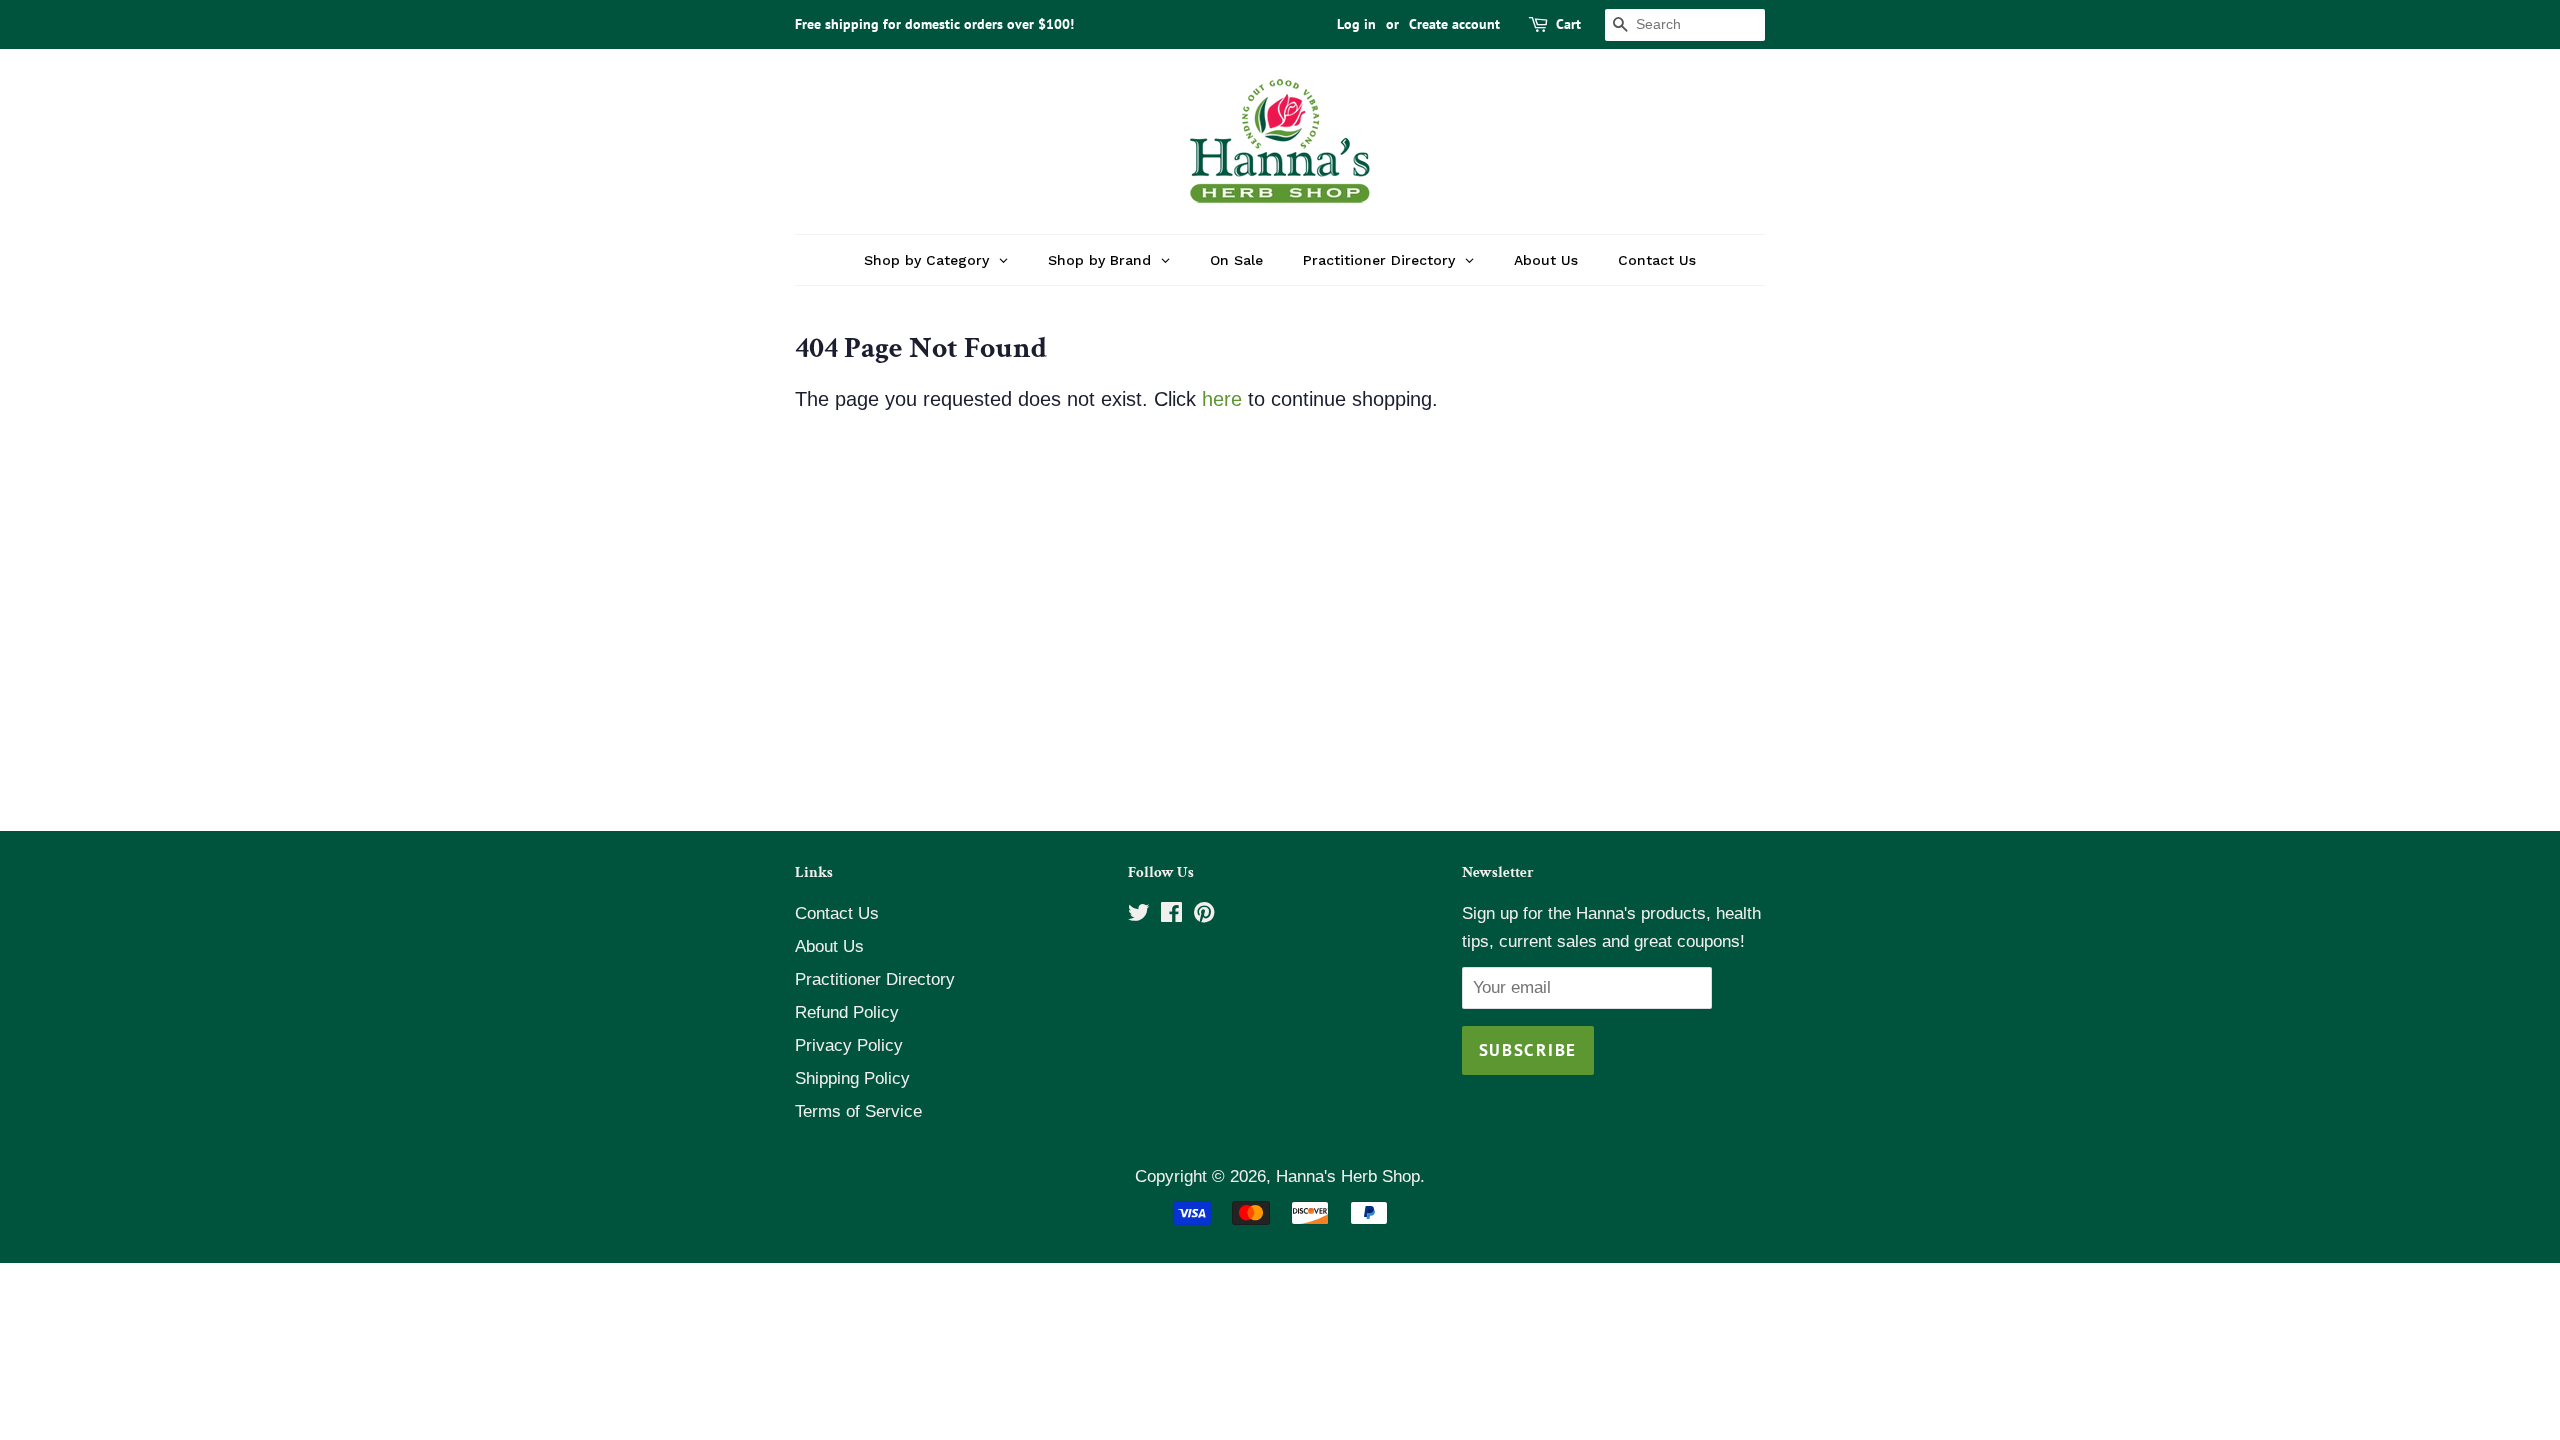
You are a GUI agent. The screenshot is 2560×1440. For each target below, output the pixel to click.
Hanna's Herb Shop (1348, 1176)
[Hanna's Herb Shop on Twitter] (1139, 915)
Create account (1454, 24)
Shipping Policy (852, 1078)
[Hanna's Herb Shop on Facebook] (1171, 915)
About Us (829, 946)
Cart (1568, 24)
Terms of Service (858, 1111)
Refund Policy (847, 1012)
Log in (1356, 24)
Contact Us (837, 913)
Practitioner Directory (875, 979)
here (1222, 399)
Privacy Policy (849, 1045)
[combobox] (1685, 25)
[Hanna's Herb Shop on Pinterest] (1204, 915)
